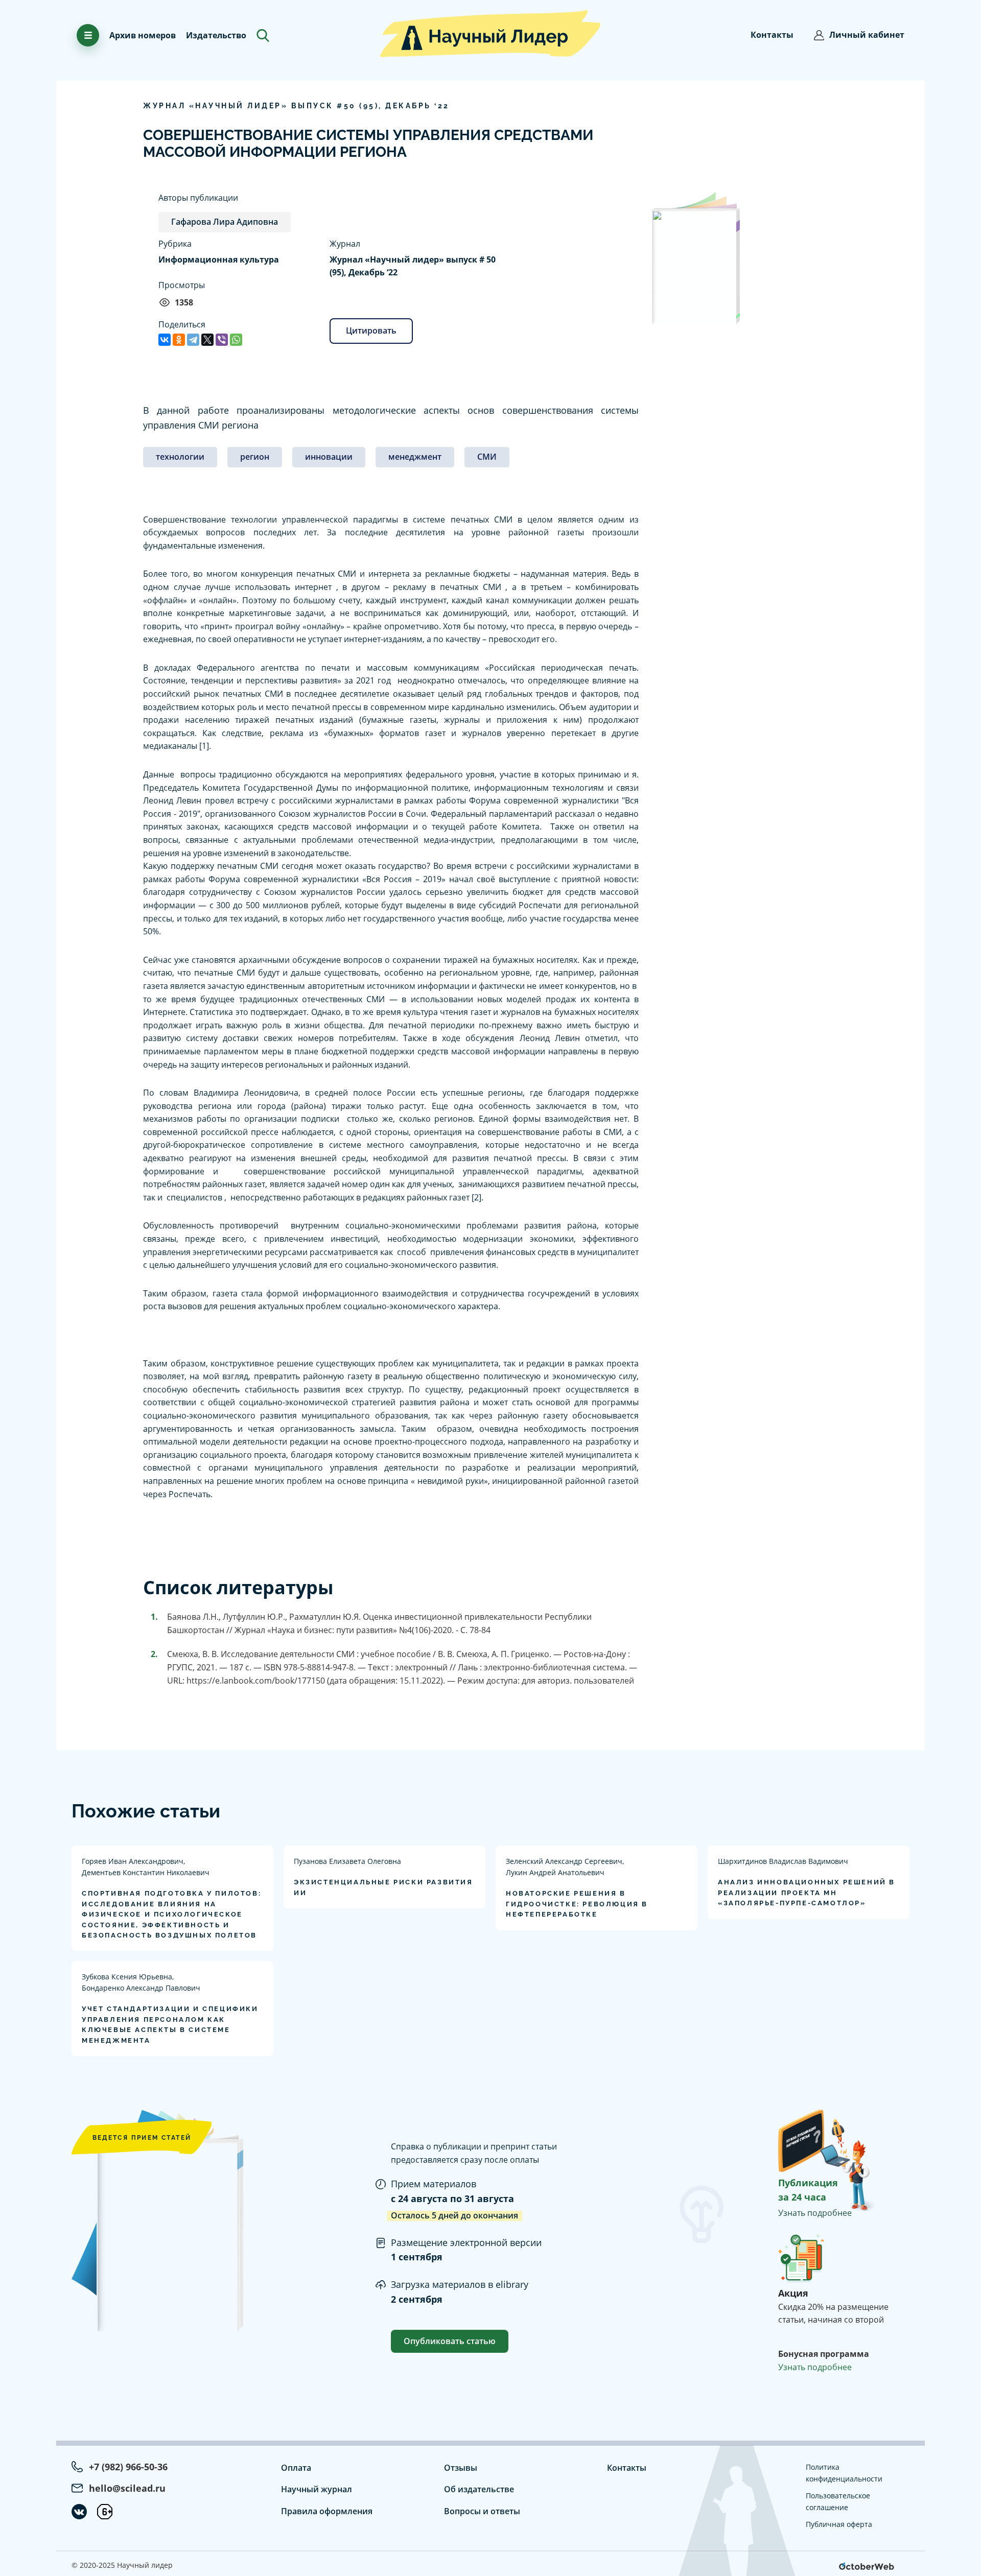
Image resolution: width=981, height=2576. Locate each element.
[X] (207, 340)
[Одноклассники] (179, 340)
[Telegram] (193, 340)
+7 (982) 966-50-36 (128, 2467)
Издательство (216, 35)
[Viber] (222, 340)
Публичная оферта (839, 2524)
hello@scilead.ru (127, 2488)
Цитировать (371, 330)
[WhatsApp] (236, 340)
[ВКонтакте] (165, 340)
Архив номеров (143, 35)
